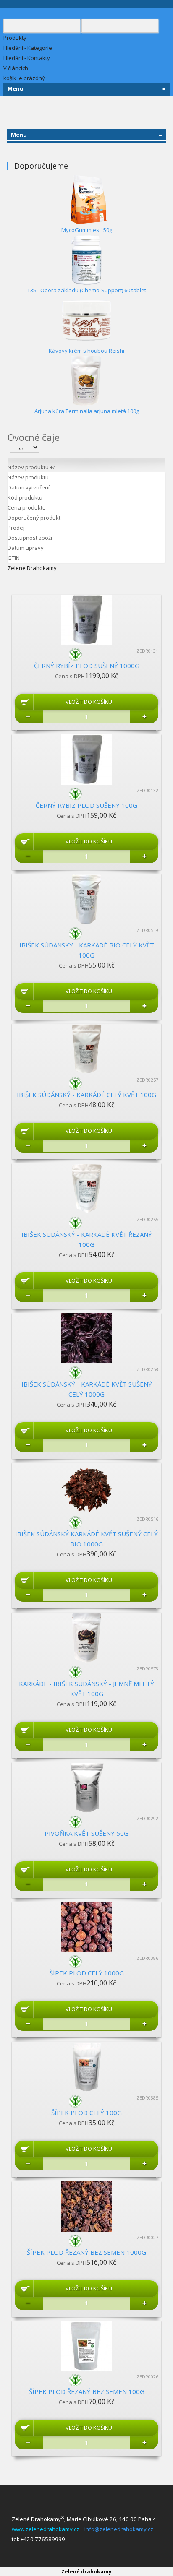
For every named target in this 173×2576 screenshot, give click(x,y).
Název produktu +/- (32, 467)
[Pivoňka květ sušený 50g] (86, 1787)
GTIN (14, 558)
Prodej (16, 528)
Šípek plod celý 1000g (87, 1973)
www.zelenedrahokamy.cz (47, 2529)
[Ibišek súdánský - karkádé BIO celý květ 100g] (86, 898)
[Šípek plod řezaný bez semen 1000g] (86, 2206)
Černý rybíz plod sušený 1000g (87, 666)
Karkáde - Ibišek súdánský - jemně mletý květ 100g (86, 1689)
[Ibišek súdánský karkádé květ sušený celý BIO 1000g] (86, 1487)
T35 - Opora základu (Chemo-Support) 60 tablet (87, 290)
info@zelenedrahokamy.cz (119, 2529)
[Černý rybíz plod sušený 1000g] (86, 619)
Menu (86, 88)
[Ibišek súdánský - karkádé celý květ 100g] (86, 1048)
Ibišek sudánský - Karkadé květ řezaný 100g (87, 1239)
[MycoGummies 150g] (86, 199)
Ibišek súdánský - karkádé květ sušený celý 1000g (87, 1389)
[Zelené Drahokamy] (86, 654)
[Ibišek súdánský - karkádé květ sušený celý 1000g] (86, 1337)
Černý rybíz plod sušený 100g (86, 805)
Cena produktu (27, 507)
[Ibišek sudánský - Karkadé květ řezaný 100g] (86, 1188)
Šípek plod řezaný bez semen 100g (87, 2391)
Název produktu (28, 477)
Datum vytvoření (29, 487)
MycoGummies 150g (87, 230)
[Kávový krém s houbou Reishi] (86, 320)
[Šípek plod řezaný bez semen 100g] (86, 2345)
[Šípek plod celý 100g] (86, 2066)
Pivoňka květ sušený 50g (86, 1833)
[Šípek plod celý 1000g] (86, 1926)
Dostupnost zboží (30, 538)
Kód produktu (25, 497)
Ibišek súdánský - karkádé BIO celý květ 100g (87, 950)
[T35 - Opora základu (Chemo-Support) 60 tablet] (86, 259)
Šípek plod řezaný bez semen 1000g (86, 2252)
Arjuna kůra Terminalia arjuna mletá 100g (87, 411)
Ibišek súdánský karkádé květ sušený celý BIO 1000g (86, 1539)
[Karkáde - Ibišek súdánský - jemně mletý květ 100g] (86, 1637)
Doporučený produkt (34, 518)
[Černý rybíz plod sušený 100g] (86, 759)
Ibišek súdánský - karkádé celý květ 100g (86, 1095)
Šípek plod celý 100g (86, 2113)
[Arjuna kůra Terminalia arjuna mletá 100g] (86, 380)
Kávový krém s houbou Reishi (86, 351)
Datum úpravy (26, 548)
